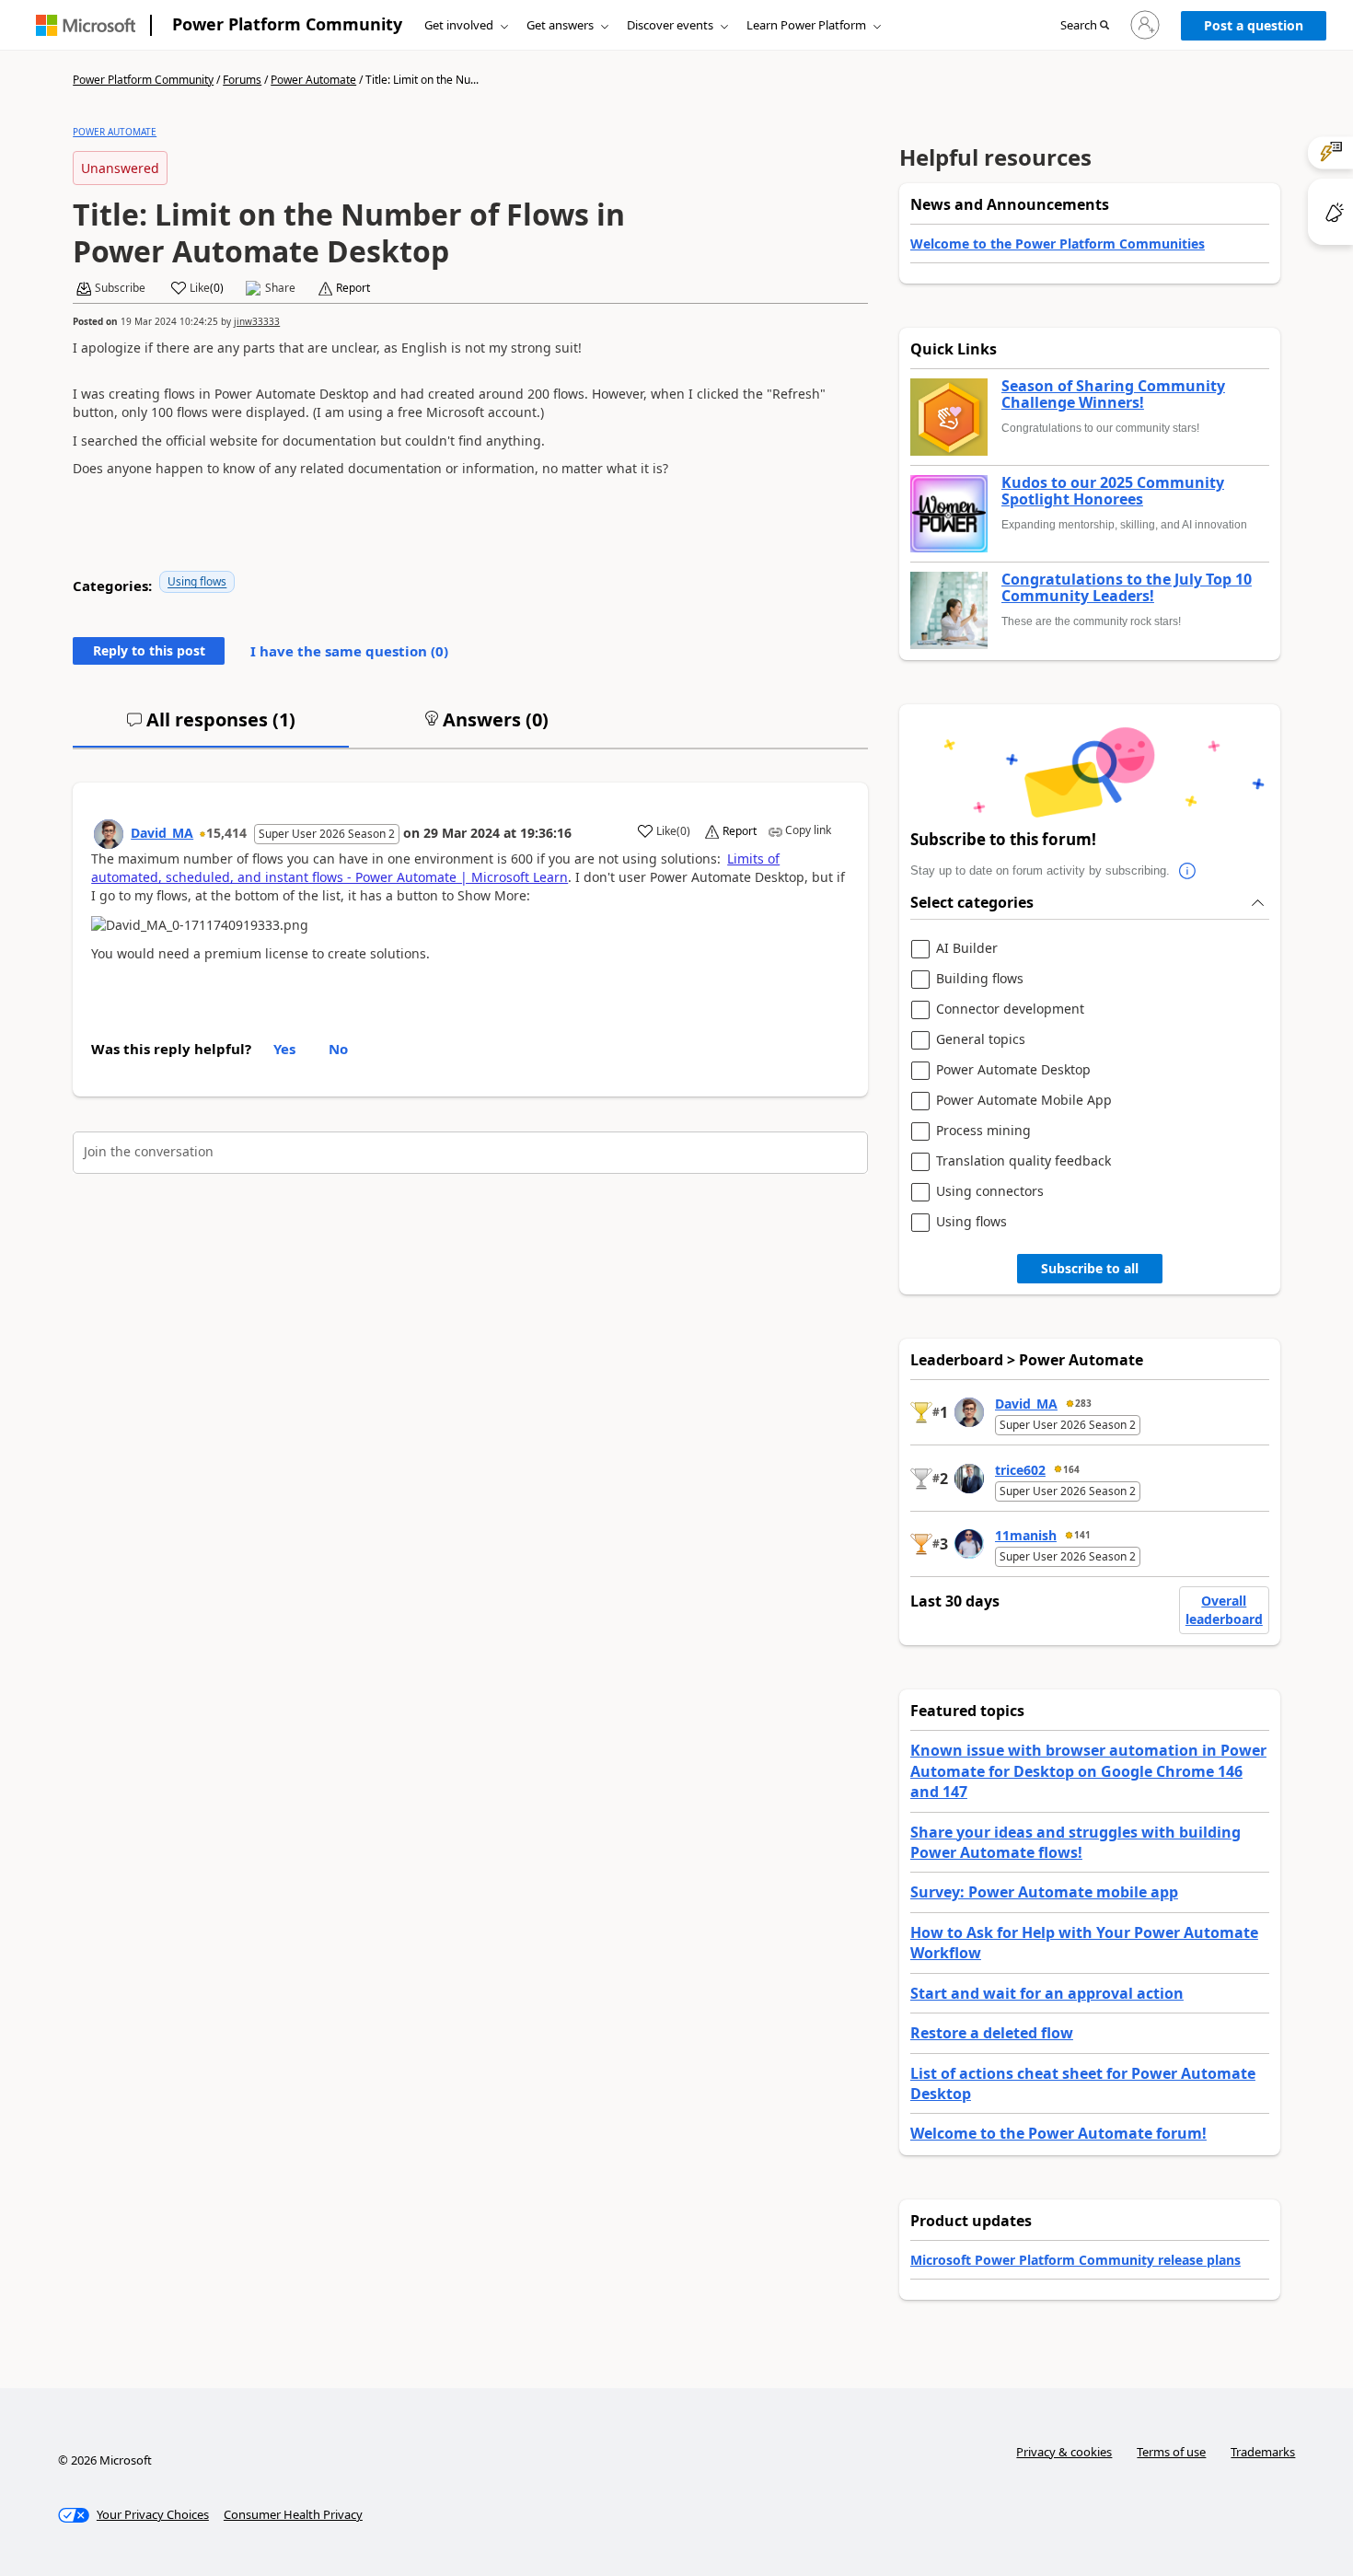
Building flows (980, 979)
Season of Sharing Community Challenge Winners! (1113, 395)
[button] (1085, 26)
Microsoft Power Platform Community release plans (1075, 2260)
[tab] (211, 727)
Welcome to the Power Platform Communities (1058, 244)
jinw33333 (257, 321)
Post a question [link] (1254, 25)
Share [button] (280, 288)
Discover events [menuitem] (670, 25)
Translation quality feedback (1023, 1161)
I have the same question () (349, 651)
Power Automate (313, 80)
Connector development (1010, 1010)
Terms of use (1171, 2452)
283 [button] (1083, 1403)
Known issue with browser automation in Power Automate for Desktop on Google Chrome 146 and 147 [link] (1088, 1771)
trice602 (1020, 1470)
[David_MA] (109, 834)
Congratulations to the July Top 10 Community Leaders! (1127, 588)
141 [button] (1082, 1535)
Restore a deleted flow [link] (992, 2033)
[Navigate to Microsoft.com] (86, 25)
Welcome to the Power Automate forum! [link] (1058, 2133)
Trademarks (1263, 2452)
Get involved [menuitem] (459, 25)
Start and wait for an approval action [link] (1047, 1993)
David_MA (162, 833)
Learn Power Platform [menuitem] (806, 25)
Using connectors (990, 1192)
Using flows (197, 581)
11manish (1026, 1535)
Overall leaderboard (1224, 1610)
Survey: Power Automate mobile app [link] (1044, 1892)
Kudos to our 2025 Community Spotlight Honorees (1113, 491)
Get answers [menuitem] (560, 25)
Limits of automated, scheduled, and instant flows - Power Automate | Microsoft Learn (435, 868)
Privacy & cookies (1064, 2452)
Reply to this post (149, 650)
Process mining (983, 1131)
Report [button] (353, 288)
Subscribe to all (1090, 1268)
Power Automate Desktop (1013, 1070)
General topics (981, 1040)
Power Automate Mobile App (1024, 1101)
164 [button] (1071, 1469)
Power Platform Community (287, 24)
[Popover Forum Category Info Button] (1188, 871)
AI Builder (967, 949)
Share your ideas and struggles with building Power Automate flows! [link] (1075, 1842)
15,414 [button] (226, 833)
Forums (242, 80)
